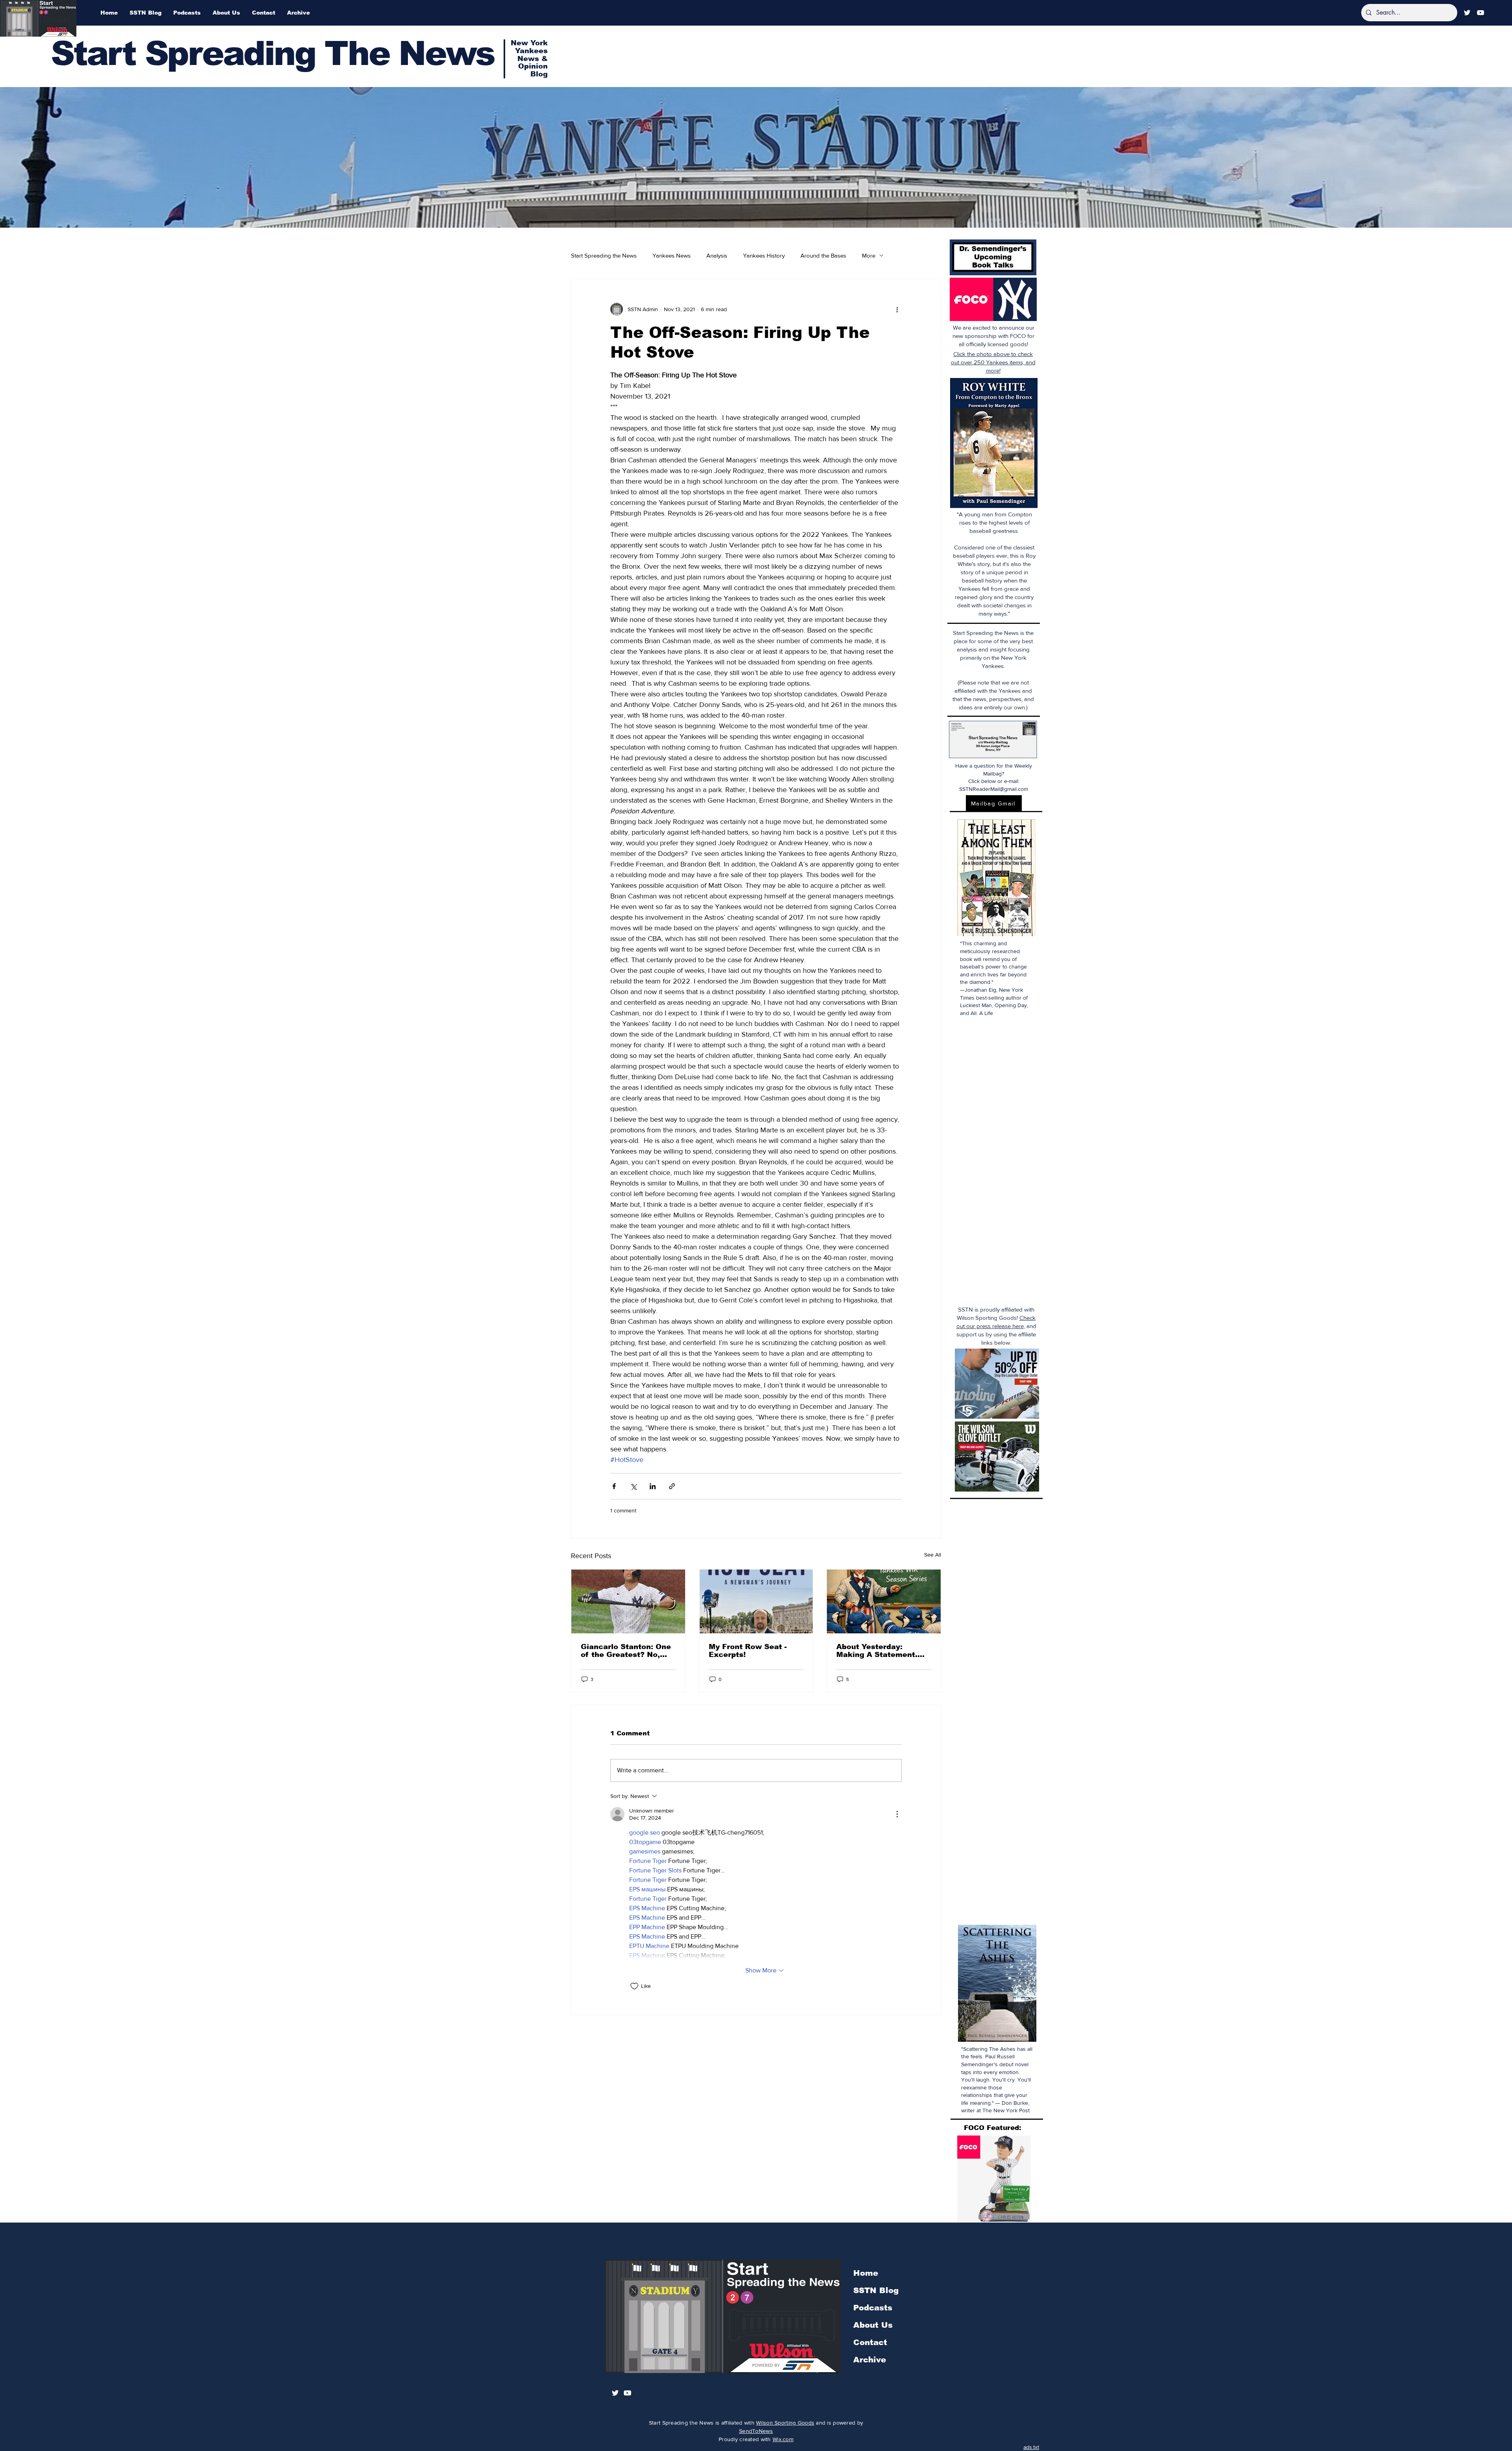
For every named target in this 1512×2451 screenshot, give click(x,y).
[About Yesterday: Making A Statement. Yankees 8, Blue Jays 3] (884, 1601)
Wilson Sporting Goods (785, 2423)
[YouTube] (1480, 13)
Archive (870, 2360)
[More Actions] (897, 1814)
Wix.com (783, 2439)
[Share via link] (672, 1486)
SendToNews (756, 2431)
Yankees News (672, 255)
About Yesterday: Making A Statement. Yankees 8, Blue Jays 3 (881, 1651)
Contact (870, 2342)
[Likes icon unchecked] (634, 1986)
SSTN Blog (876, 2290)
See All (933, 1555)
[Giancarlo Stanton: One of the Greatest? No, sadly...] (628, 1601)
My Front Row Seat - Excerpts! (748, 1651)
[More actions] (897, 309)
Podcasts (873, 2308)
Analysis (717, 255)
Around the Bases (823, 255)
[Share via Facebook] (614, 1486)
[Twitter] (1467, 13)
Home (866, 2273)
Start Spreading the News (604, 255)
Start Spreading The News (272, 53)
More (869, 255)
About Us (873, 2325)
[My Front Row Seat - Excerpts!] (756, 1601)
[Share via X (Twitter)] (633, 1486)
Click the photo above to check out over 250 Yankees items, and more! (993, 362)
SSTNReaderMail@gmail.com (994, 789)
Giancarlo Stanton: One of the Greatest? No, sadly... (626, 1651)
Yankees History (764, 255)
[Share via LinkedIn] (653, 1486)
